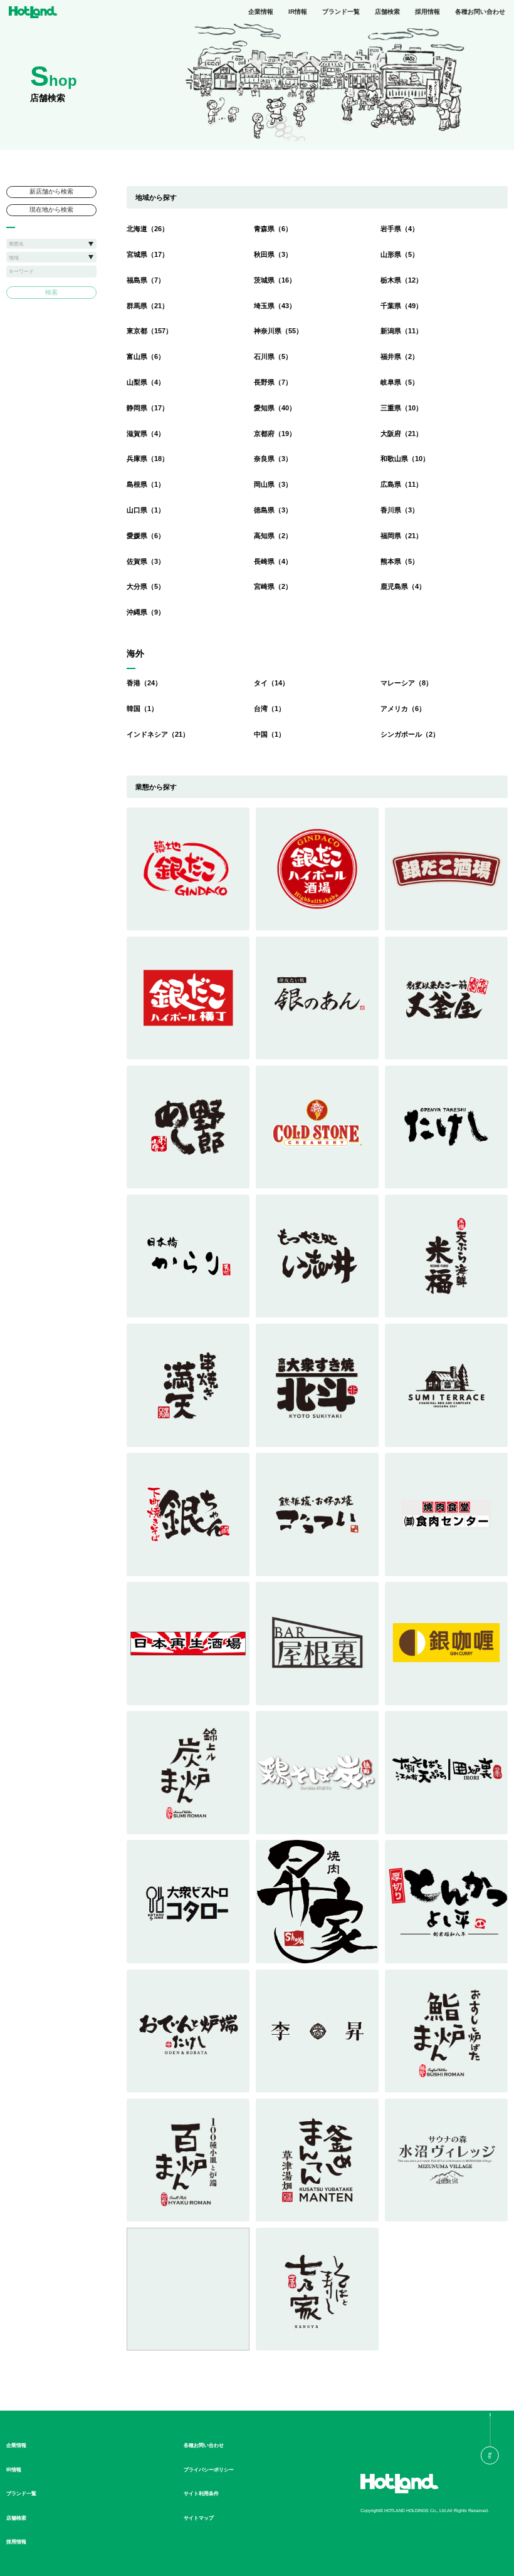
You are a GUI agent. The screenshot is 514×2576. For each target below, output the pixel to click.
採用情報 (427, 12)
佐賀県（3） (146, 561)
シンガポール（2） (410, 734)
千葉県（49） (401, 306)
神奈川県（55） (278, 331)
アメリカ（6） (403, 709)
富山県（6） (146, 356)
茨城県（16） (275, 280)
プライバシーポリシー (209, 2470)
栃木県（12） (401, 280)
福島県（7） (146, 280)
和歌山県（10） (405, 459)
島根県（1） (146, 484)
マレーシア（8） (406, 683)
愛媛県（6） (146, 536)
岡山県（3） (273, 484)
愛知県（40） (275, 408)
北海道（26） (148, 229)
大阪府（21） (401, 434)
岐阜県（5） (400, 382)
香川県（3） (400, 510)
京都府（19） (275, 434)
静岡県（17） (148, 408)
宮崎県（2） (273, 586)
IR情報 (298, 12)
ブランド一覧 (341, 12)
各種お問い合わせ (480, 12)
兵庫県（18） (148, 459)
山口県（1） (146, 510)
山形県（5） (400, 254)
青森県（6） (273, 229)
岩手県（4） (400, 229)
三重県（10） (401, 408)
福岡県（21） (401, 536)
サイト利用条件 (201, 2493)
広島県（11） (401, 484)
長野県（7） (273, 382)
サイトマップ (199, 2518)
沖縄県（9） (146, 612)
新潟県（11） (401, 331)
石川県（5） (273, 356)
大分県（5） (146, 586)
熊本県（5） (400, 561)
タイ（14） (271, 683)
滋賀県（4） (146, 434)
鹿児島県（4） (403, 586)
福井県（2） (400, 356)
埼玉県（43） (275, 306)
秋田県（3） (273, 254)
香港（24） (144, 683)
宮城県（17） (148, 254)
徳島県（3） (273, 510)
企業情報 (261, 12)
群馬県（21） (148, 306)
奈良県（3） (273, 459)
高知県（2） (273, 536)
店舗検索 (387, 12)
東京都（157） (149, 331)
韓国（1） (142, 709)
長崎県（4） (273, 561)
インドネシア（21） (158, 734)
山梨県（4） (146, 382)
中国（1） (270, 734)
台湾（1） (270, 709)
